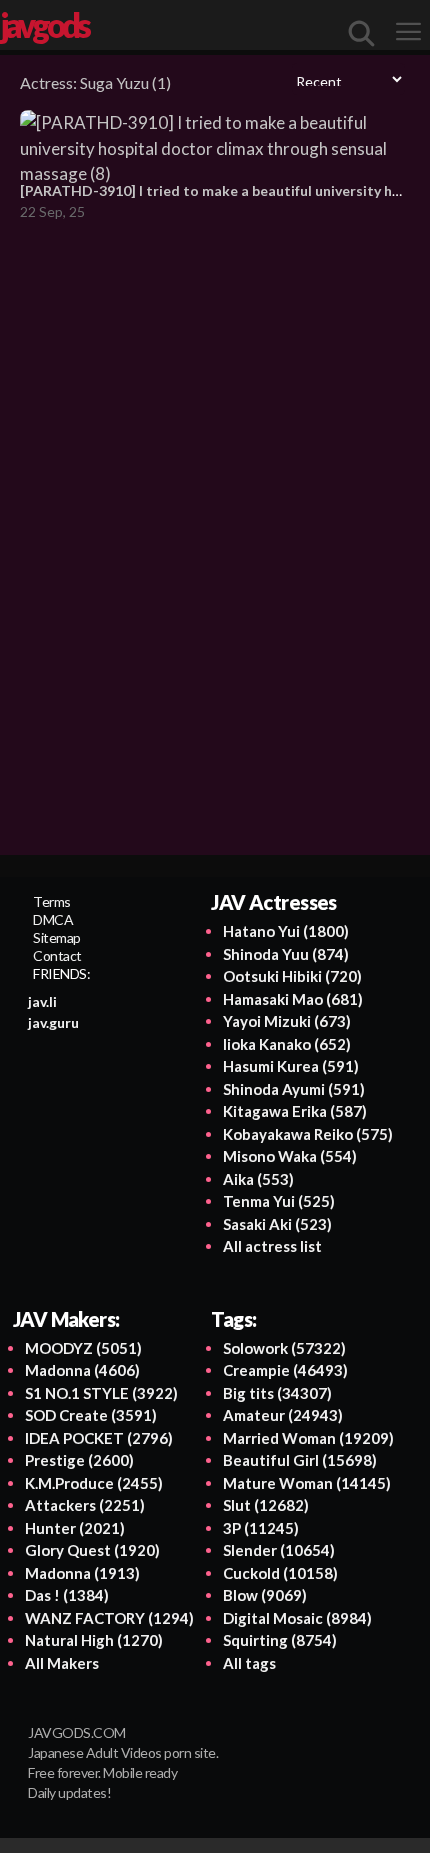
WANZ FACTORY (109, 1618)
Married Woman (308, 1438)
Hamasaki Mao (293, 999)
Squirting (280, 1640)
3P (261, 1528)
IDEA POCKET (99, 1438)
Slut (266, 1505)
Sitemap (57, 937)
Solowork (284, 1348)
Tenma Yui (279, 1201)
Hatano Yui (286, 931)
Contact (57, 955)
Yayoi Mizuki (287, 1021)
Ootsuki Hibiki (292, 976)
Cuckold (280, 1573)
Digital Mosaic (297, 1618)
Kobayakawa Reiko (308, 1134)
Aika (258, 1179)
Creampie (285, 1370)
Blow (265, 1595)
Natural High (94, 1640)
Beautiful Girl (300, 1460)
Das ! (67, 1595)
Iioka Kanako (287, 1044)
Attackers (85, 1505)
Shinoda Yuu (286, 954)
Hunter (75, 1528)
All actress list (272, 1246)
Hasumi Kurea (291, 1066)
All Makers (62, 1663)
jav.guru (53, 1022)
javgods (44, 25)
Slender (279, 1550)
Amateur (283, 1415)
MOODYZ (83, 1348)
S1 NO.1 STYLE (101, 1393)
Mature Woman (307, 1483)
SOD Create (91, 1415)
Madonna (82, 1370)
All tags (249, 1663)
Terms (52, 901)
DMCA (53, 919)
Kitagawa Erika (295, 1111)
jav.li (42, 1001)
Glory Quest (92, 1550)
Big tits (277, 1393)
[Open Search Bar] (362, 33)
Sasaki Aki (277, 1224)
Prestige (79, 1460)
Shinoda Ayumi (294, 1089)
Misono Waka (290, 1156)
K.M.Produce (94, 1483)
